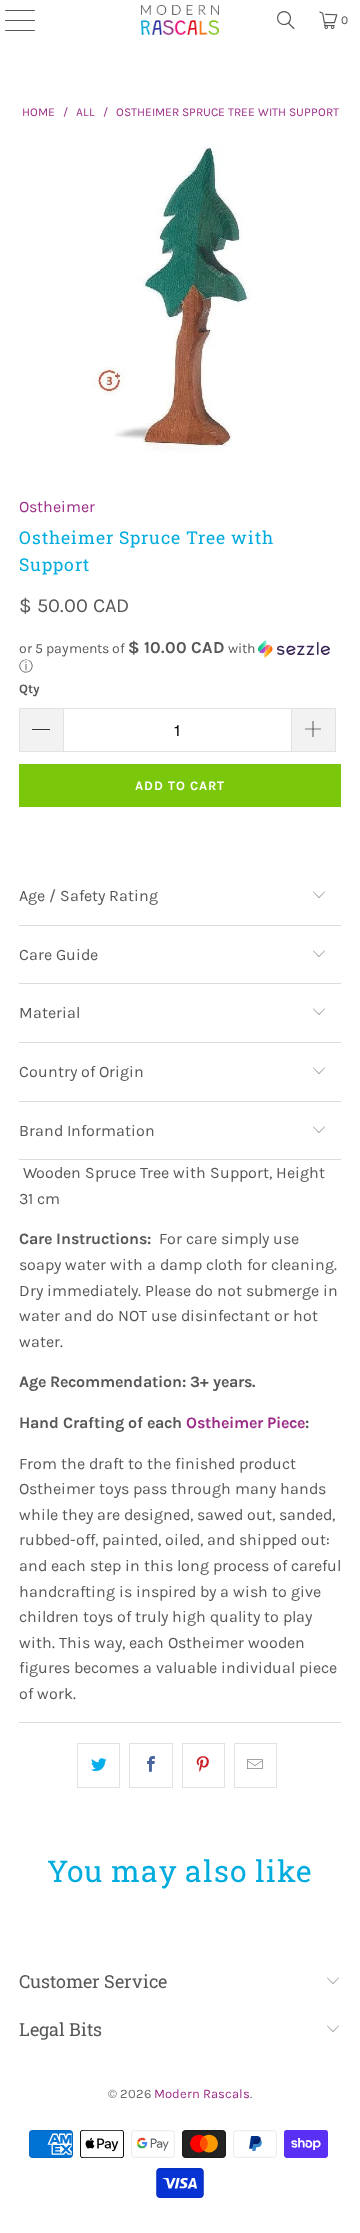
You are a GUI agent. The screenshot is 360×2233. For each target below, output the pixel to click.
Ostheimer (57, 506)
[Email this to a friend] (255, 1766)
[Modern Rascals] (180, 20)
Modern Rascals (202, 2093)
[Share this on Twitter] (98, 1766)
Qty (29, 688)
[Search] (286, 20)
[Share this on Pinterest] (203, 1766)
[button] (180, 657)
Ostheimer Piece (245, 1422)
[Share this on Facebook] (150, 1766)
